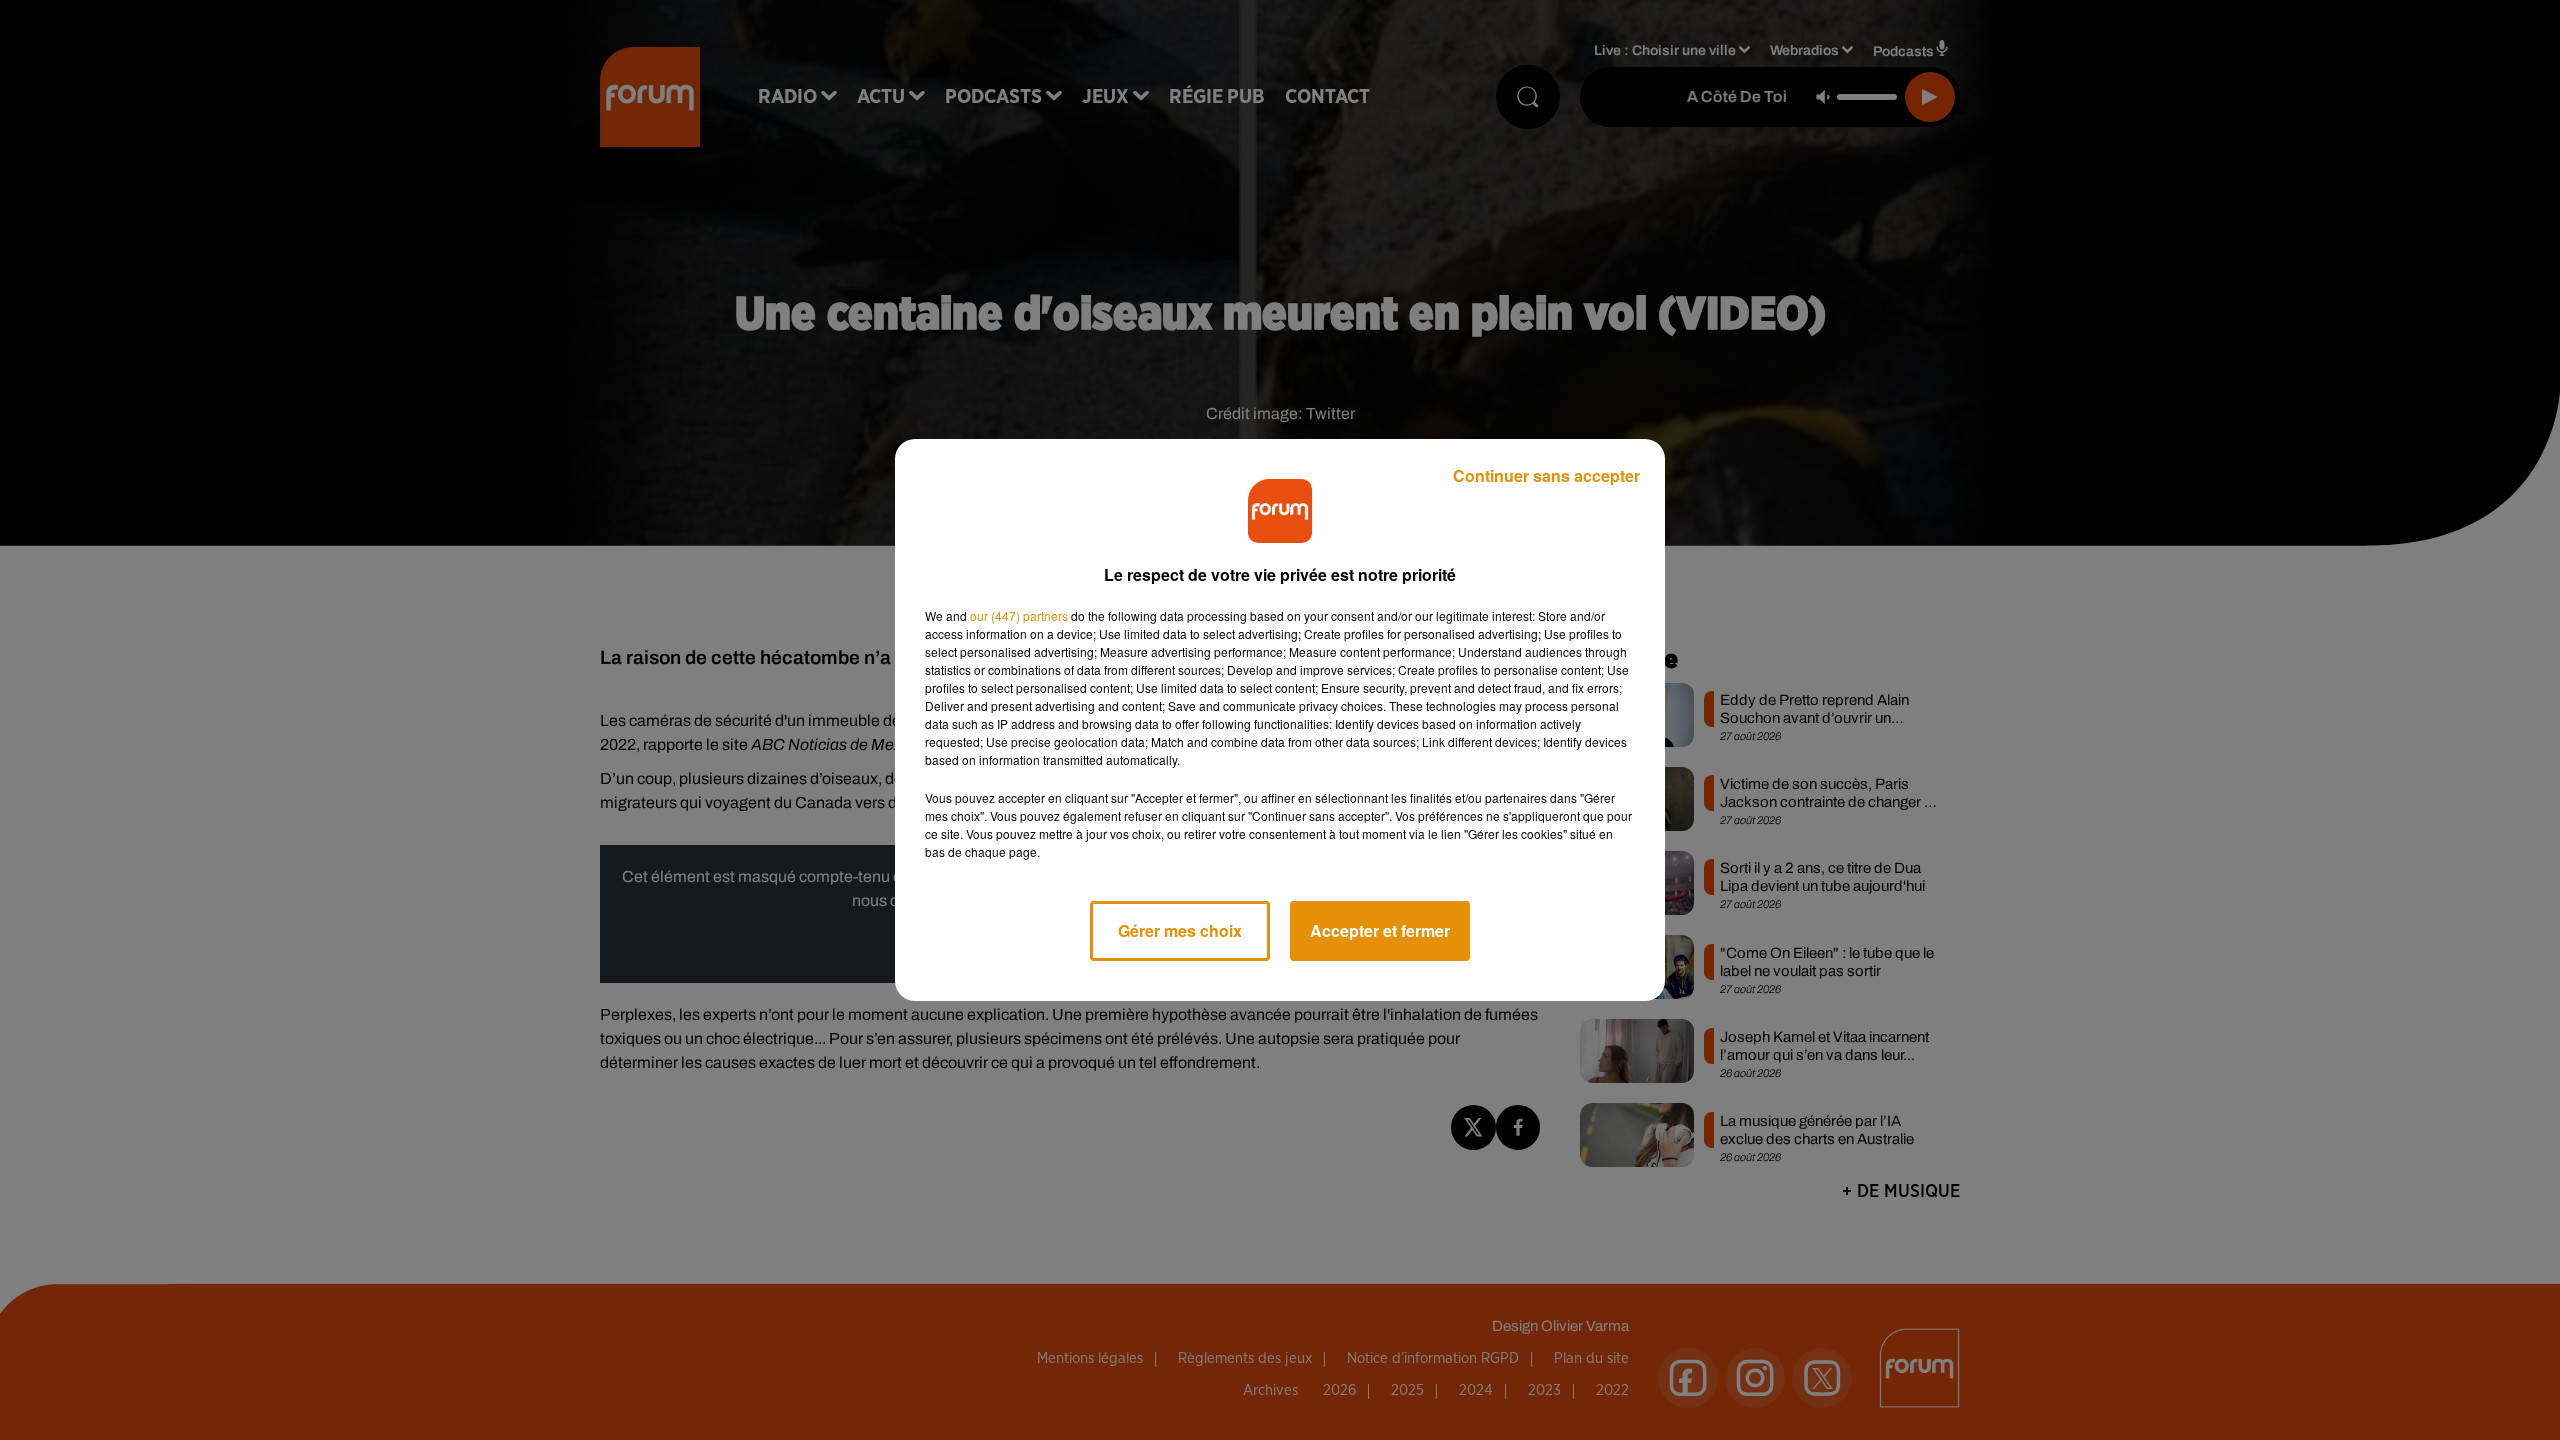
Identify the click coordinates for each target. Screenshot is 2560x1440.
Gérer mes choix (1180, 930)
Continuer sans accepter (1546, 475)
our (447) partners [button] (1019, 615)
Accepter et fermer (1380, 930)
